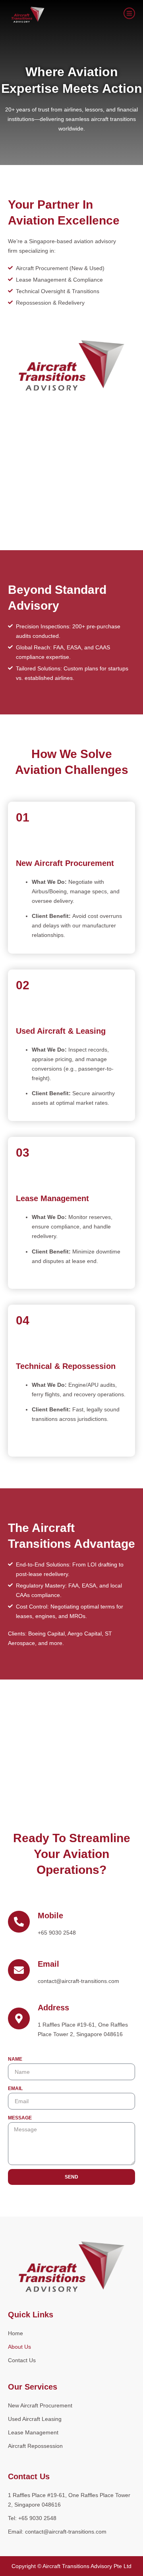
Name (15, 2059)
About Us (19, 2347)
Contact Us (22, 2360)
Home (15, 2333)
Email (15, 2088)
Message (20, 2118)
